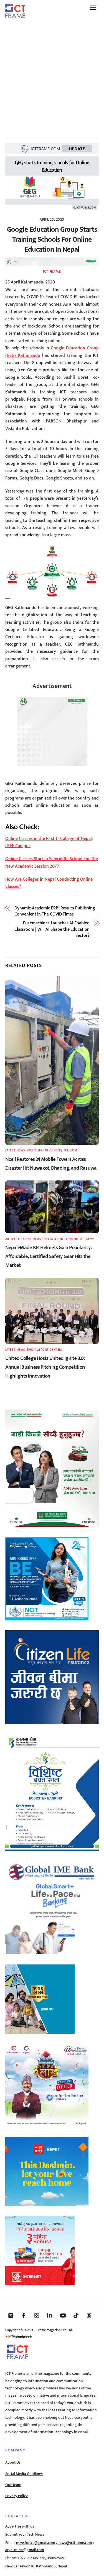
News (21, 1150)
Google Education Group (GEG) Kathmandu (52, 352)
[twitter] (11, 2315)
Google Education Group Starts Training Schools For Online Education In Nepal (52, 240)
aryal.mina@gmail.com (25, 2550)
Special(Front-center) (44, 1150)
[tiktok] (76, 2315)
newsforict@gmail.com (36, 2543)
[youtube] (63, 2315)
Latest (10, 1150)
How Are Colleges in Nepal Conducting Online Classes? (49, 883)
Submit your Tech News (25, 2534)
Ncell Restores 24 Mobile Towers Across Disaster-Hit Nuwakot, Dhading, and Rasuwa (51, 1164)
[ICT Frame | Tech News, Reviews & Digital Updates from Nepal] (15, 16)
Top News (87, 1239)
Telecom (70, 1150)
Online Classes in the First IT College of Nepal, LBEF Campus (49, 842)
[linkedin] (50, 2315)
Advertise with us (20, 2526)
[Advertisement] (52, 78)
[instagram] (37, 2315)
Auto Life (13, 1239)
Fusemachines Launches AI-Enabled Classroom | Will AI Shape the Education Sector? (52, 929)
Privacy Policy (17, 2496)
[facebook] (24, 2315)
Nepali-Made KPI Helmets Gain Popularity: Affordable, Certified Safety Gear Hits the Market (49, 1256)
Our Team (13, 2485)
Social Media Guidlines (24, 2474)
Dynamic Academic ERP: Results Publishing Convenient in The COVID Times (55, 911)
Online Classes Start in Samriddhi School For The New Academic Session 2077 (52, 862)
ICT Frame (52, 272)
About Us (13, 2462)
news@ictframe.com (75, 2543)
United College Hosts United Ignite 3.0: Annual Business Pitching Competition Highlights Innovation (45, 1367)
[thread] (89, 2315)
